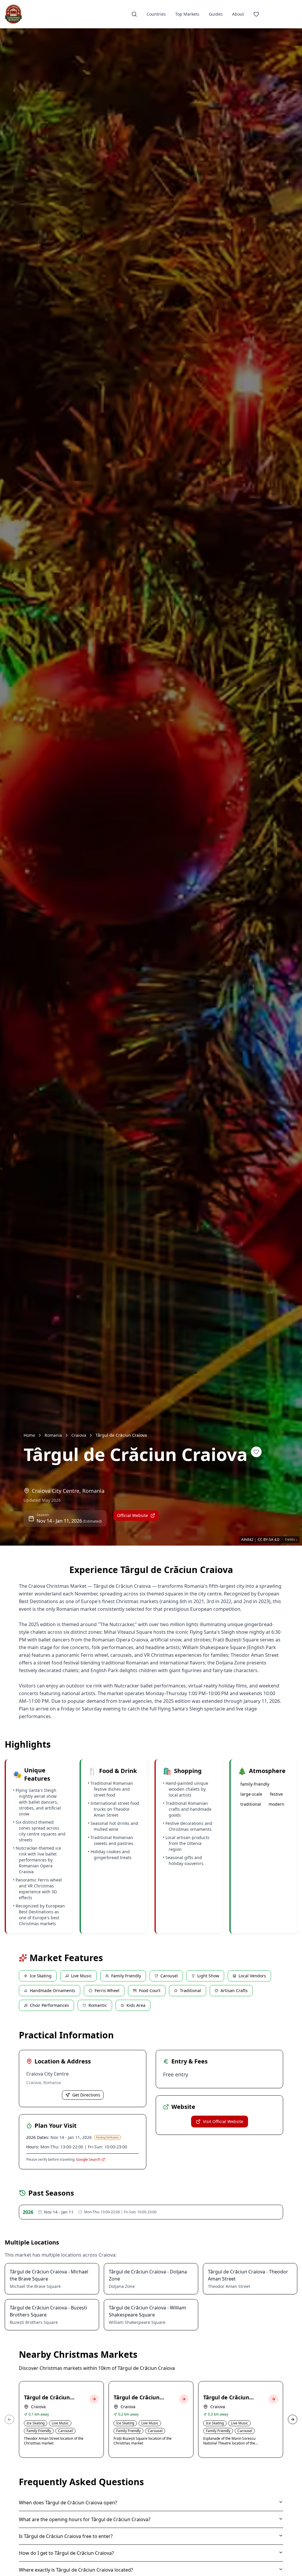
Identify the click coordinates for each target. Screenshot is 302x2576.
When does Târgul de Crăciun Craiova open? (68, 2503)
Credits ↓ (291, 1540)
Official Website (133, 1515)
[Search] (134, 14)
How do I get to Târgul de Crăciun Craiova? (66, 2553)
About (238, 14)
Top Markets (187, 14)
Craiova (79, 1435)
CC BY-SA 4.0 (269, 1540)
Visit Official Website (223, 2121)
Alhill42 (247, 1540)
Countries (156, 14)
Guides (216, 14)
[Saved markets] (256, 14)
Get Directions (86, 2095)
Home (29, 1435)
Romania (53, 1435)
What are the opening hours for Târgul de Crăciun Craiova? (85, 2519)
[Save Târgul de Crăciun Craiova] (256, 1452)
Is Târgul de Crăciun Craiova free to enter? (66, 2536)
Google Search (88, 2160)
